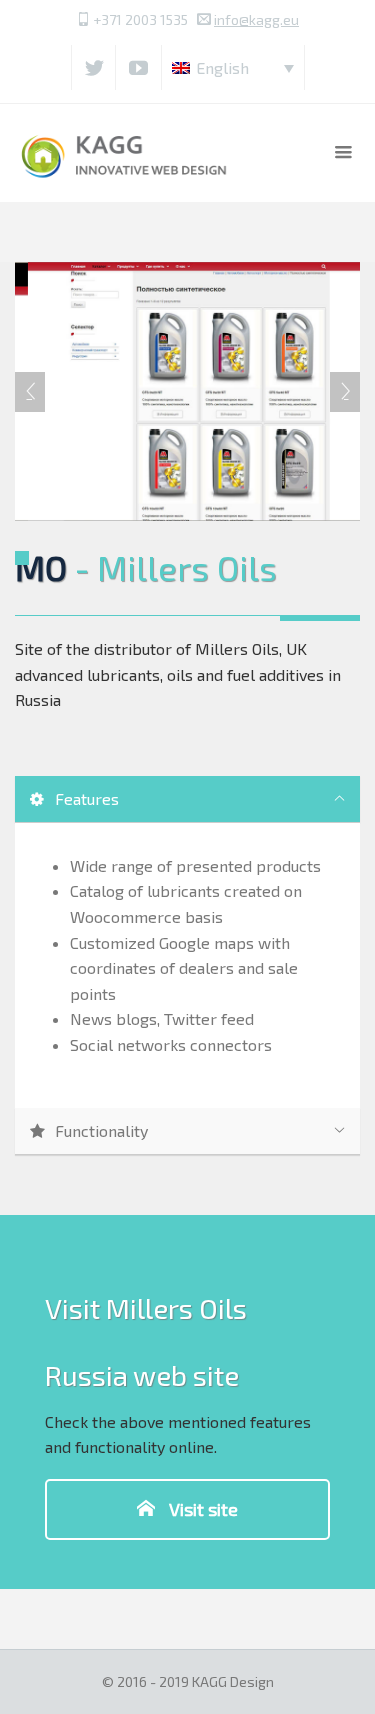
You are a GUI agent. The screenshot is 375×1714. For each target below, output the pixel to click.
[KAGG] (125, 152)
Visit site (201, 1509)
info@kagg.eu (256, 19)
